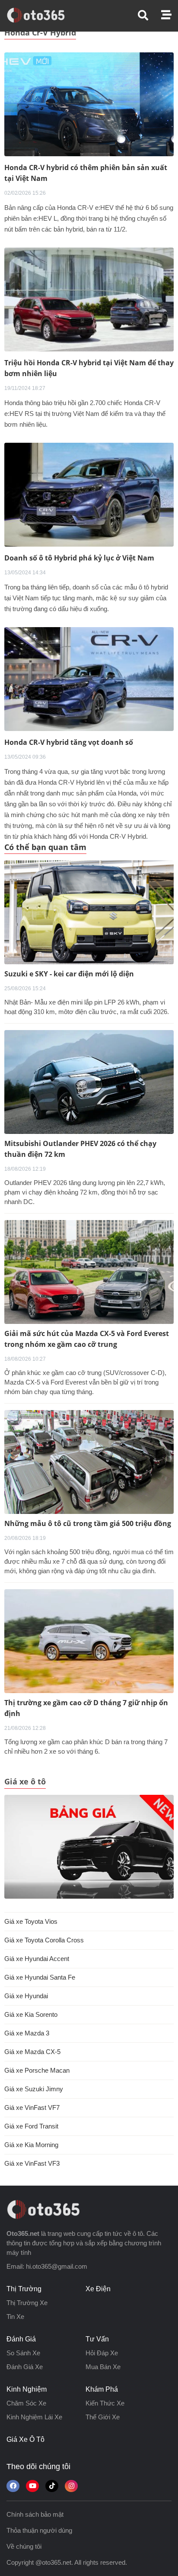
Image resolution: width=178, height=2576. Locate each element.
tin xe (15, 2317)
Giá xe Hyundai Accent (37, 1959)
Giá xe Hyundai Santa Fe (40, 1977)
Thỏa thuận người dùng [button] (39, 2530)
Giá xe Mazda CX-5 (32, 2052)
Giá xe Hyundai (26, 1996)
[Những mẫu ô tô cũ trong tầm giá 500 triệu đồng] (89, 1462)
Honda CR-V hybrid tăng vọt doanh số (69, 742)
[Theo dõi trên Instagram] (71, 2486)
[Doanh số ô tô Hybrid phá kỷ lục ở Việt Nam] (89, 494)
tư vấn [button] (97, 2339)
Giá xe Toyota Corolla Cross (44, 1940)
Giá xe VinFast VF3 (32, 2163)
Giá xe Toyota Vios (31, 1921)
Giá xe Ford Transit (31, 2126)
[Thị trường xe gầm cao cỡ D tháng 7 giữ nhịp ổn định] (89, 1641)
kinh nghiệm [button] (27, 2389)
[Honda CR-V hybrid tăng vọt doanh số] (89, 678)
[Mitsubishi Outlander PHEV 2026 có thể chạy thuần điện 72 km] (89, 1082)
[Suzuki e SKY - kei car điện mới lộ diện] (89, 912)
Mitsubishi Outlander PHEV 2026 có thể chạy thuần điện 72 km (80, 1149)
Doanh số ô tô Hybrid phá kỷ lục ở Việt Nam (79, 558)
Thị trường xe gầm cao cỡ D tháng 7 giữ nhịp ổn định (86, 1708)
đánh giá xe (25, 2367)
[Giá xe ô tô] (89, 1847)
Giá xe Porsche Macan (37, 2070)
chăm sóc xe (26, 2403)
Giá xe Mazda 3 (27, 2033)
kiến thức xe (105, 2403)
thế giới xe (103, 2417)
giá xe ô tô (25, 2439)
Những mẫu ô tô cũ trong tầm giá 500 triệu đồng (88, 1523)
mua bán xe (103, 2367)
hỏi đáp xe (102, 2353)
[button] (149, 15)
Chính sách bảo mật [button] (35, 2514)
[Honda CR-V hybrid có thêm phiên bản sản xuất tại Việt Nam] (89, 104)
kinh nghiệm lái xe (34, 2417)
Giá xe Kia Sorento (31, 2014)
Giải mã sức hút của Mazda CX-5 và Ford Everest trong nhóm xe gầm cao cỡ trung (87, 1339)
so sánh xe (23, 2353)
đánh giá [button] (21, 2339)
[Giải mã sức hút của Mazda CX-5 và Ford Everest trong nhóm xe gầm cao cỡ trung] (89, 1272)
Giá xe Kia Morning (31, 2145)
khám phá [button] (102, 2389)
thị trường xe (27, 2303)
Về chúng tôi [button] (24, 2546)
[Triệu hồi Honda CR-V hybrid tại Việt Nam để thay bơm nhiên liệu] (89, 299)
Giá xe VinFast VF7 (32, 2107)
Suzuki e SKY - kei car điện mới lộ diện (69, 974)
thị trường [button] (24, 2289)
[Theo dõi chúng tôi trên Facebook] (13, 2486)
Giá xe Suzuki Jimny (34, 2089)
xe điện (98, 2289)
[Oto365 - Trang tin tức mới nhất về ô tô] (41, 15)
